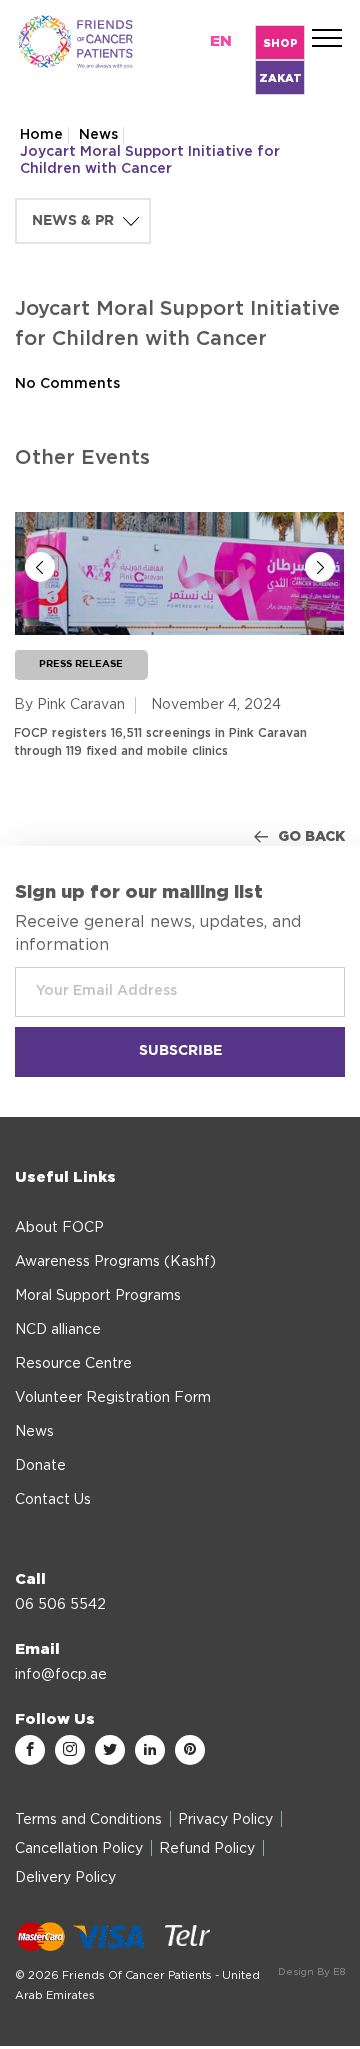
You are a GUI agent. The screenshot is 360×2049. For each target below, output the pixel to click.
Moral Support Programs (98, 1296)
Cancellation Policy (79, 1849)
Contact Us (53, 1500)
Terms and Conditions (88, 1820)
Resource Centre (73, 1364)
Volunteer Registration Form (113, 1398)
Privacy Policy (225, 1820)
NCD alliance (58, 1330)
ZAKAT (280, 78)
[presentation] (40, 567)
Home (41, 135)
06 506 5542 (60, 1605)
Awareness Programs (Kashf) (115, 1262)
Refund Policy (207, 1849)
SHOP (280, 43)
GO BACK (311, 837)
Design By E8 (311, 1972)
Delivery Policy (65, 1878)
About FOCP (59, 1228)
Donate (40, 1466)
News (98, 135)
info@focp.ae (61, 1675)
